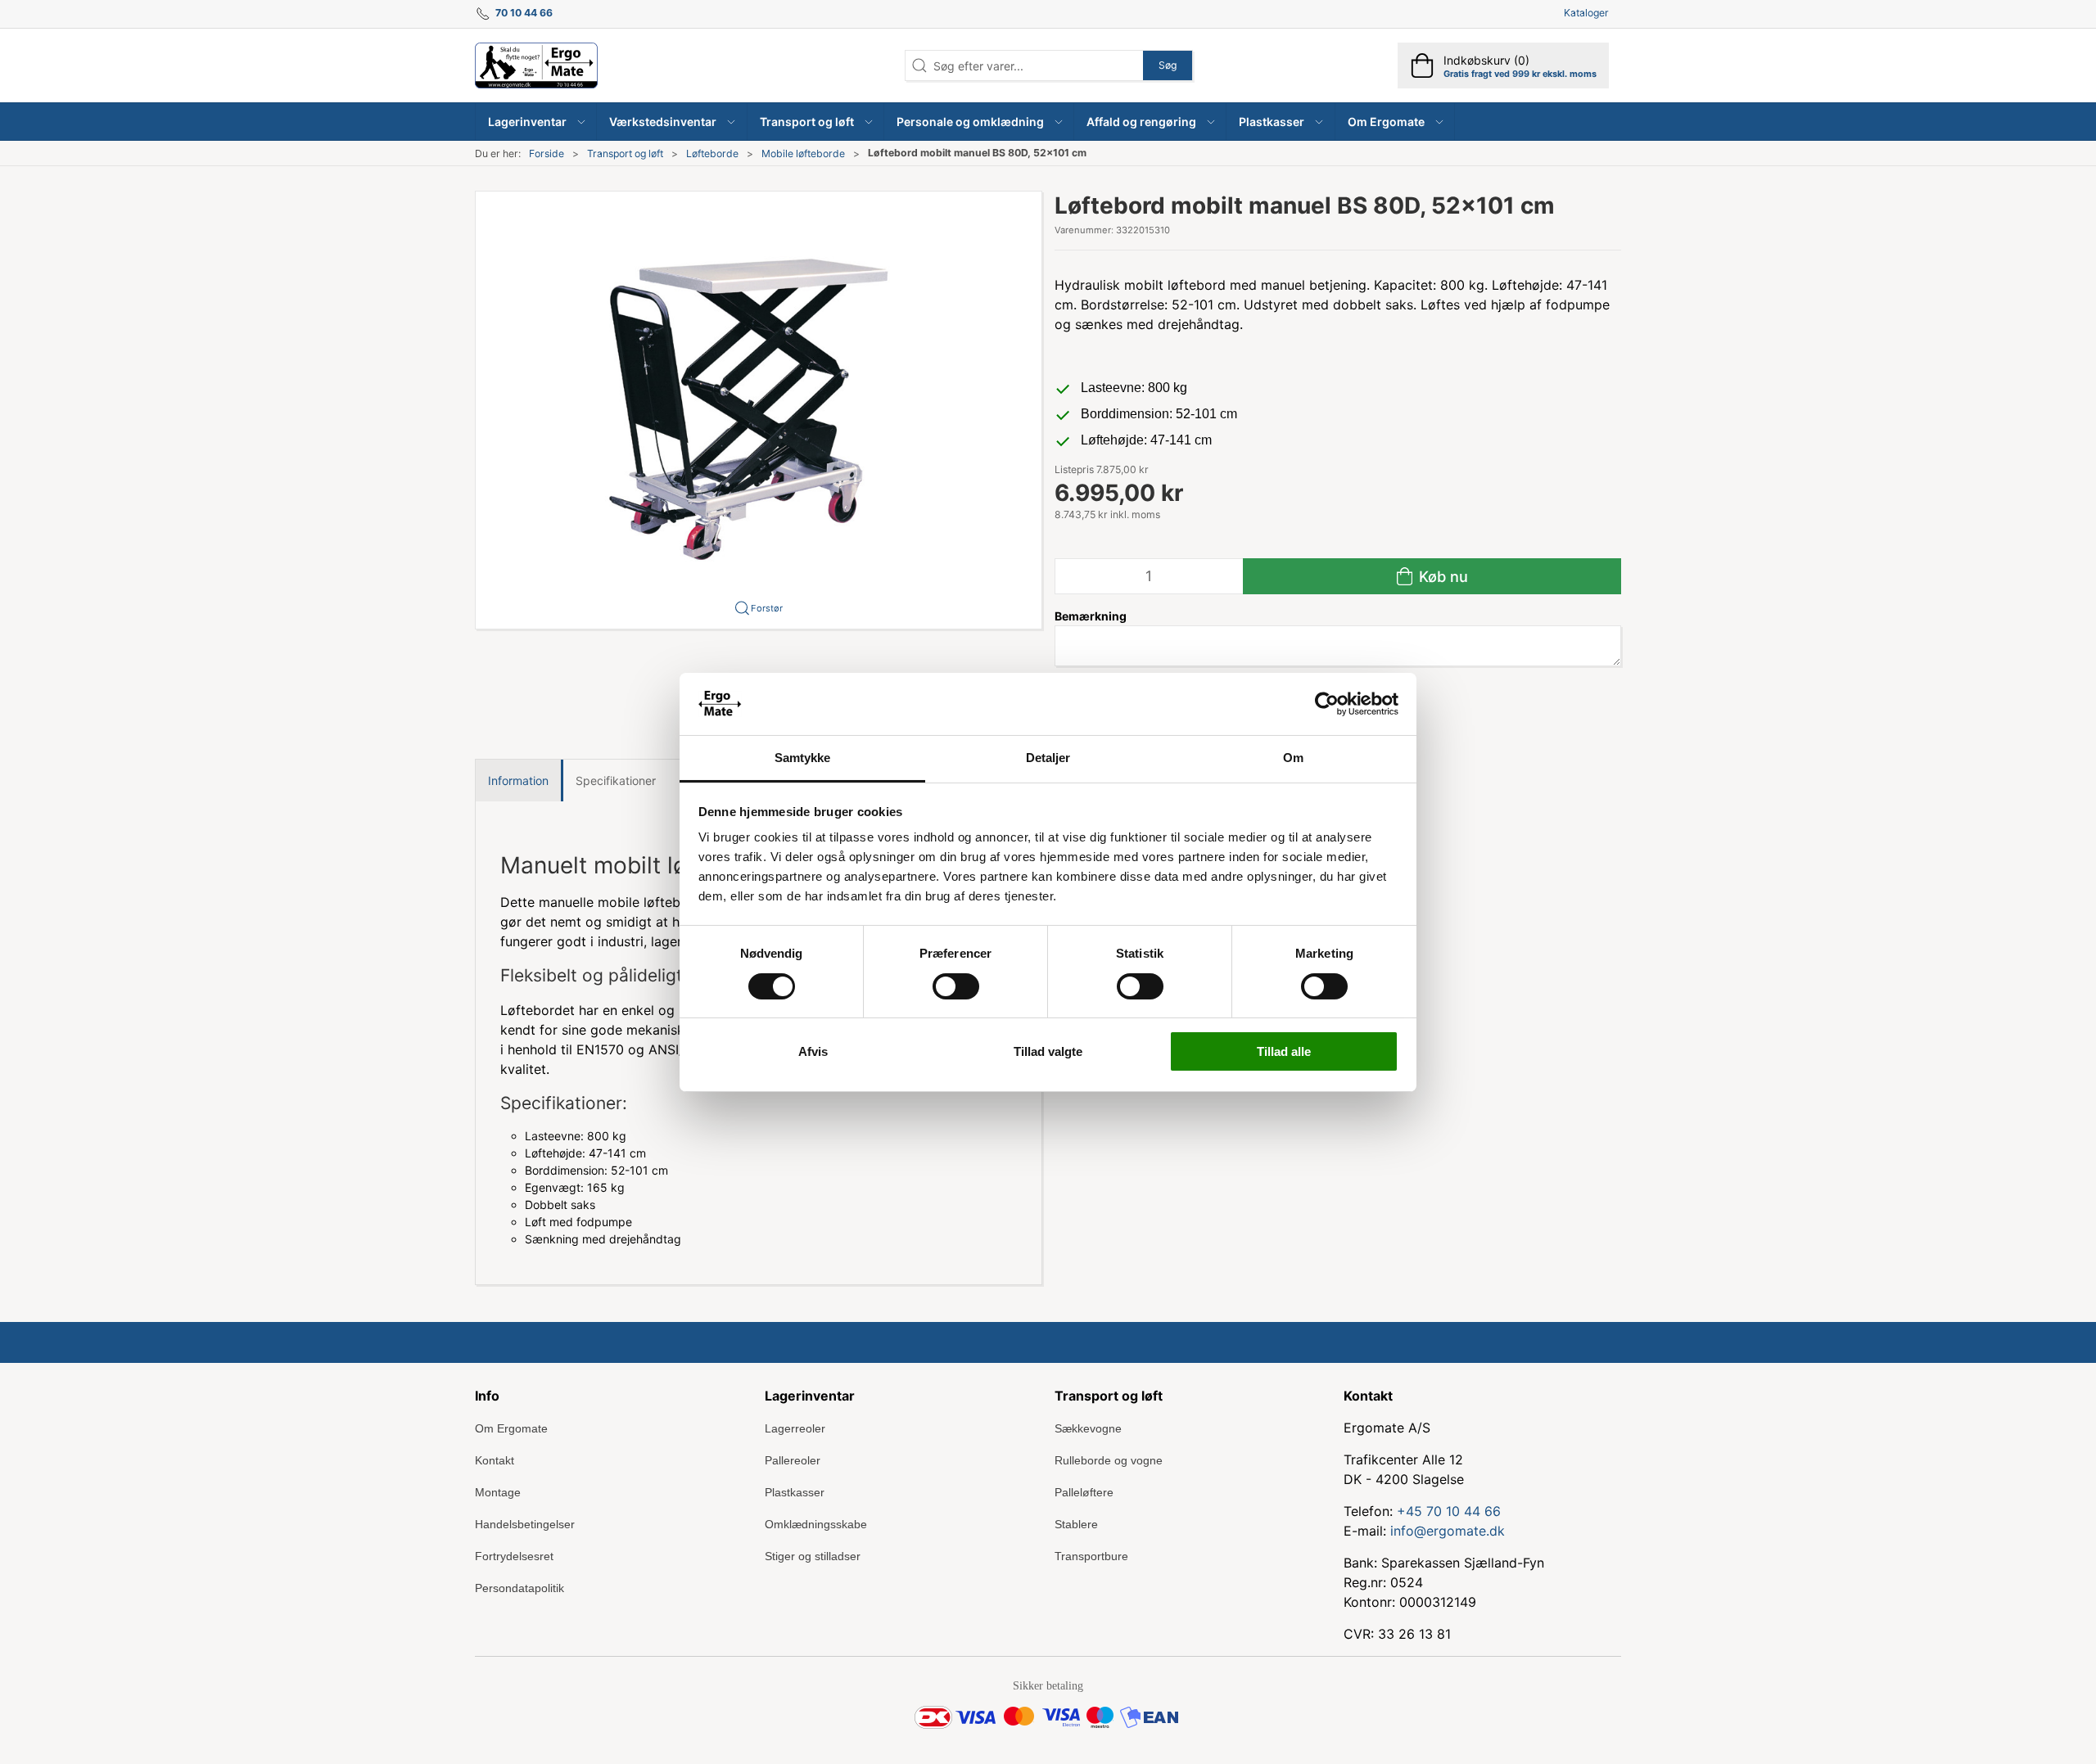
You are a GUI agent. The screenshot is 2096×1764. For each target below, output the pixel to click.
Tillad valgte (1048, 1051)
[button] (536, 122)
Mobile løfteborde (803, 153)
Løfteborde (712, 153)
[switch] (956, 986)
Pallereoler (793, 1460)
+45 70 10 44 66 (1449, 1511)
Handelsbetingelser (525, 1524)
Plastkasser (795, 1492)
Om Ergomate (511, 1428)
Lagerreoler (795, 1428)
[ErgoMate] (536, 65)
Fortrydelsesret (514, 1556)
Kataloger (1586, 13)
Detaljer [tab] (1048, 758)
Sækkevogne (1088, 1428)
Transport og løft (625, 153)
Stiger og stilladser (813, 1556)
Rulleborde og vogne (1109, 1460)
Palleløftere (1084, 1492)
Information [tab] (518, 780)
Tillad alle (1284, 1051)
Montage (498, 1492)
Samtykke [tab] (803, 758)
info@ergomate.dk (1448, 1531)
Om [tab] (1293, 758)
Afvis (813, 1051)
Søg (1168, 65)
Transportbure (1091, 1556)
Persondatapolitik (519, 1588)
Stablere (1076, 1524)
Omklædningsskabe (816, 1524)
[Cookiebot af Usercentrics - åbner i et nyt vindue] (1327, 704)
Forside (547, 153)
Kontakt (495, 1460)
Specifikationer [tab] (616, 780)
